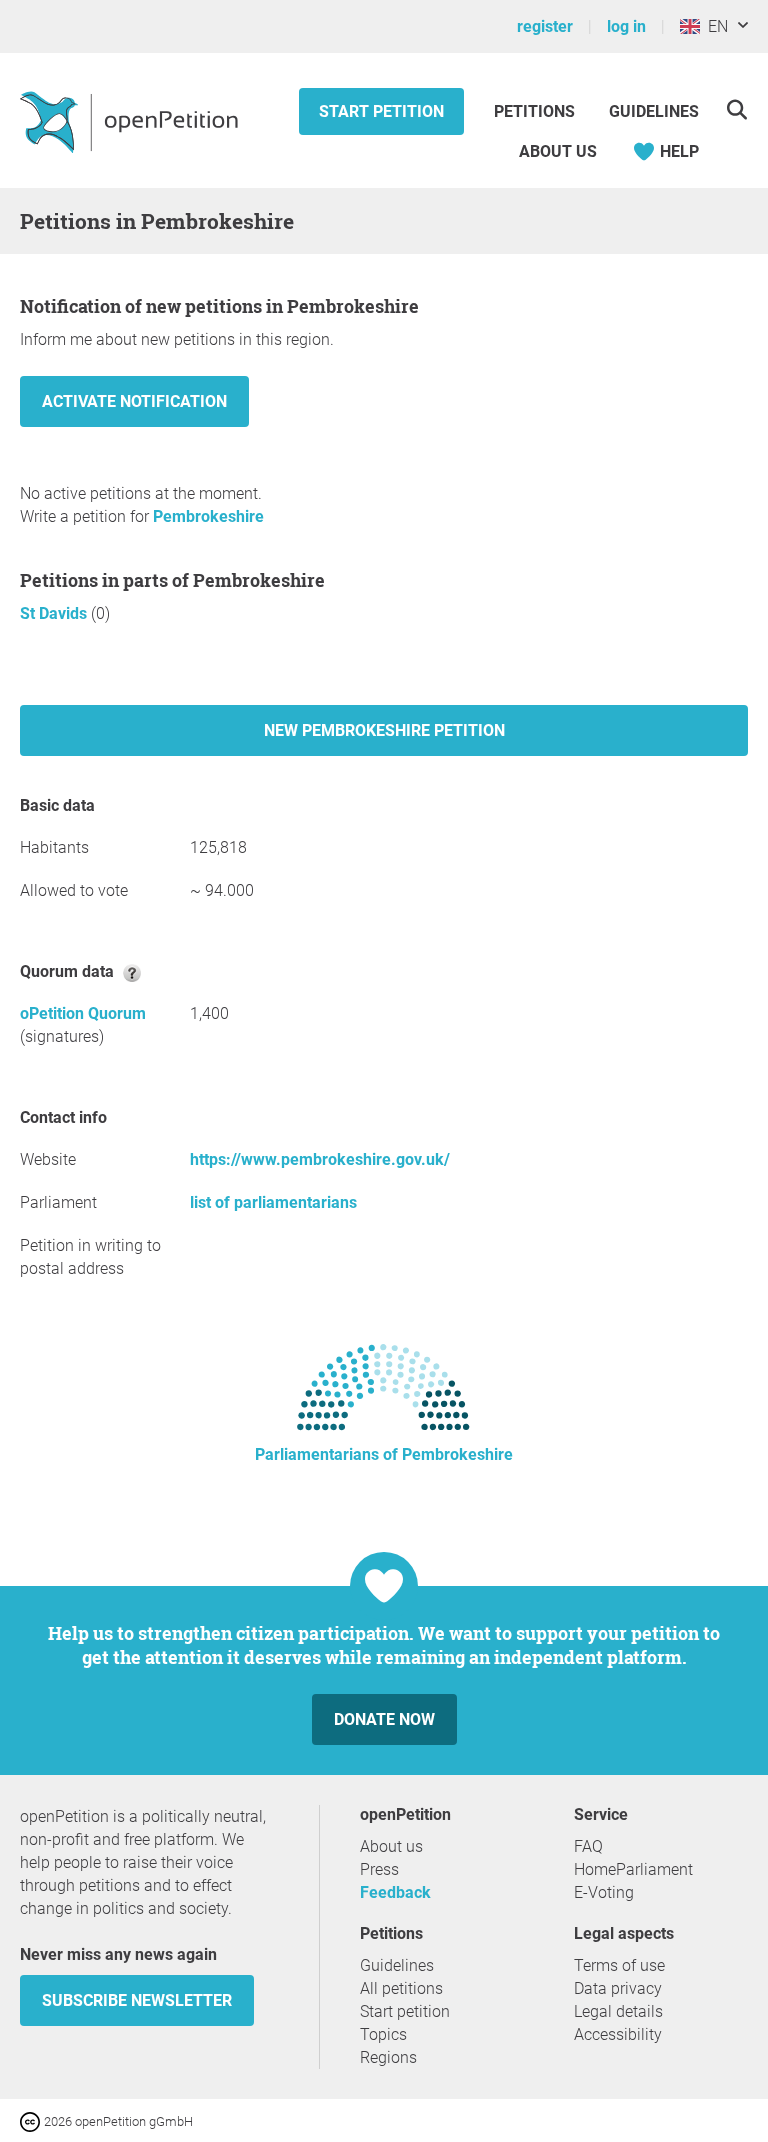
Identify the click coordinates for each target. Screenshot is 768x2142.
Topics (383, 2034)
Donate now (384, 1719)
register (545, 26)
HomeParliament (633, 1869)
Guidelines (654, 111)
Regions (388, 2057)
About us (558, 151)
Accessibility (618, 2034)
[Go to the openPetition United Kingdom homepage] (131, 121)
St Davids (55, 613)
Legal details (618, 2011)
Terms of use (619, 1965)
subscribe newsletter (137, 2000)
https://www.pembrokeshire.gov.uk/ (320, 1159)
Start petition (381, 111)
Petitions (536, 111)
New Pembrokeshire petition (384, 730)
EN (714, 26)
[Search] (736, 109)
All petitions (401, 1988)
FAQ (588, 1846)
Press (379, 1869)
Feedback (395, 1892)
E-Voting (604, 1892)
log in (626, 26)
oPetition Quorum (83, 1013)
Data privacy (618, 1988)
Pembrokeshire (208, 516)
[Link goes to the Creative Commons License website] (32, 2120)
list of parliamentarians (273, 1202)
